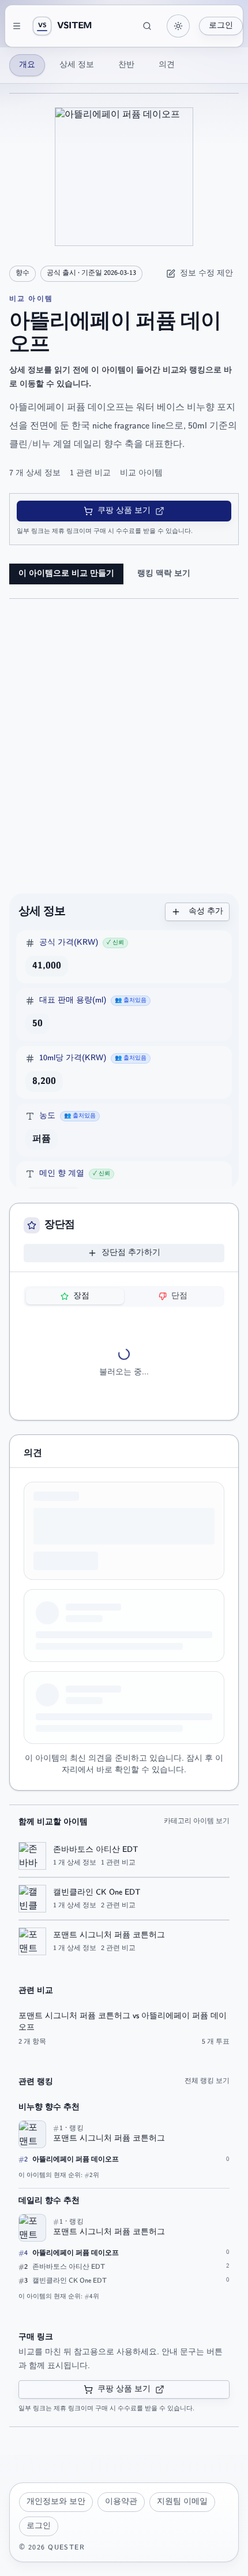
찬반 (126, 65)
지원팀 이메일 (182, 2502)
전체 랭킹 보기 (207, 2081)
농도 (47, 1116)
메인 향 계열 (62, 1174)
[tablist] (124, 1296)
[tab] (75, 1296)
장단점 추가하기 (131, 1253)
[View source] (82, 966)
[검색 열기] (147, 26)
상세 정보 (77, 65)
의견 (167, 65)
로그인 (221, 26)
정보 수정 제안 (206, 273)
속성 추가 (206, 912)
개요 (27, 65)
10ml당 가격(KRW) (73, 1058)
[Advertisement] (124, 751)
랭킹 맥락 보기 (164, 574)
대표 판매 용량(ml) (73, 1000)
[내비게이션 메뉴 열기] (17, 26)
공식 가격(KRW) (69, 943)
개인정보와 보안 (56, 2502)
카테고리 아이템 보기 (197, 1821)
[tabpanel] (124, 1363)
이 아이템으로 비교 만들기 (66, 574)
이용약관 (121, 2502)
